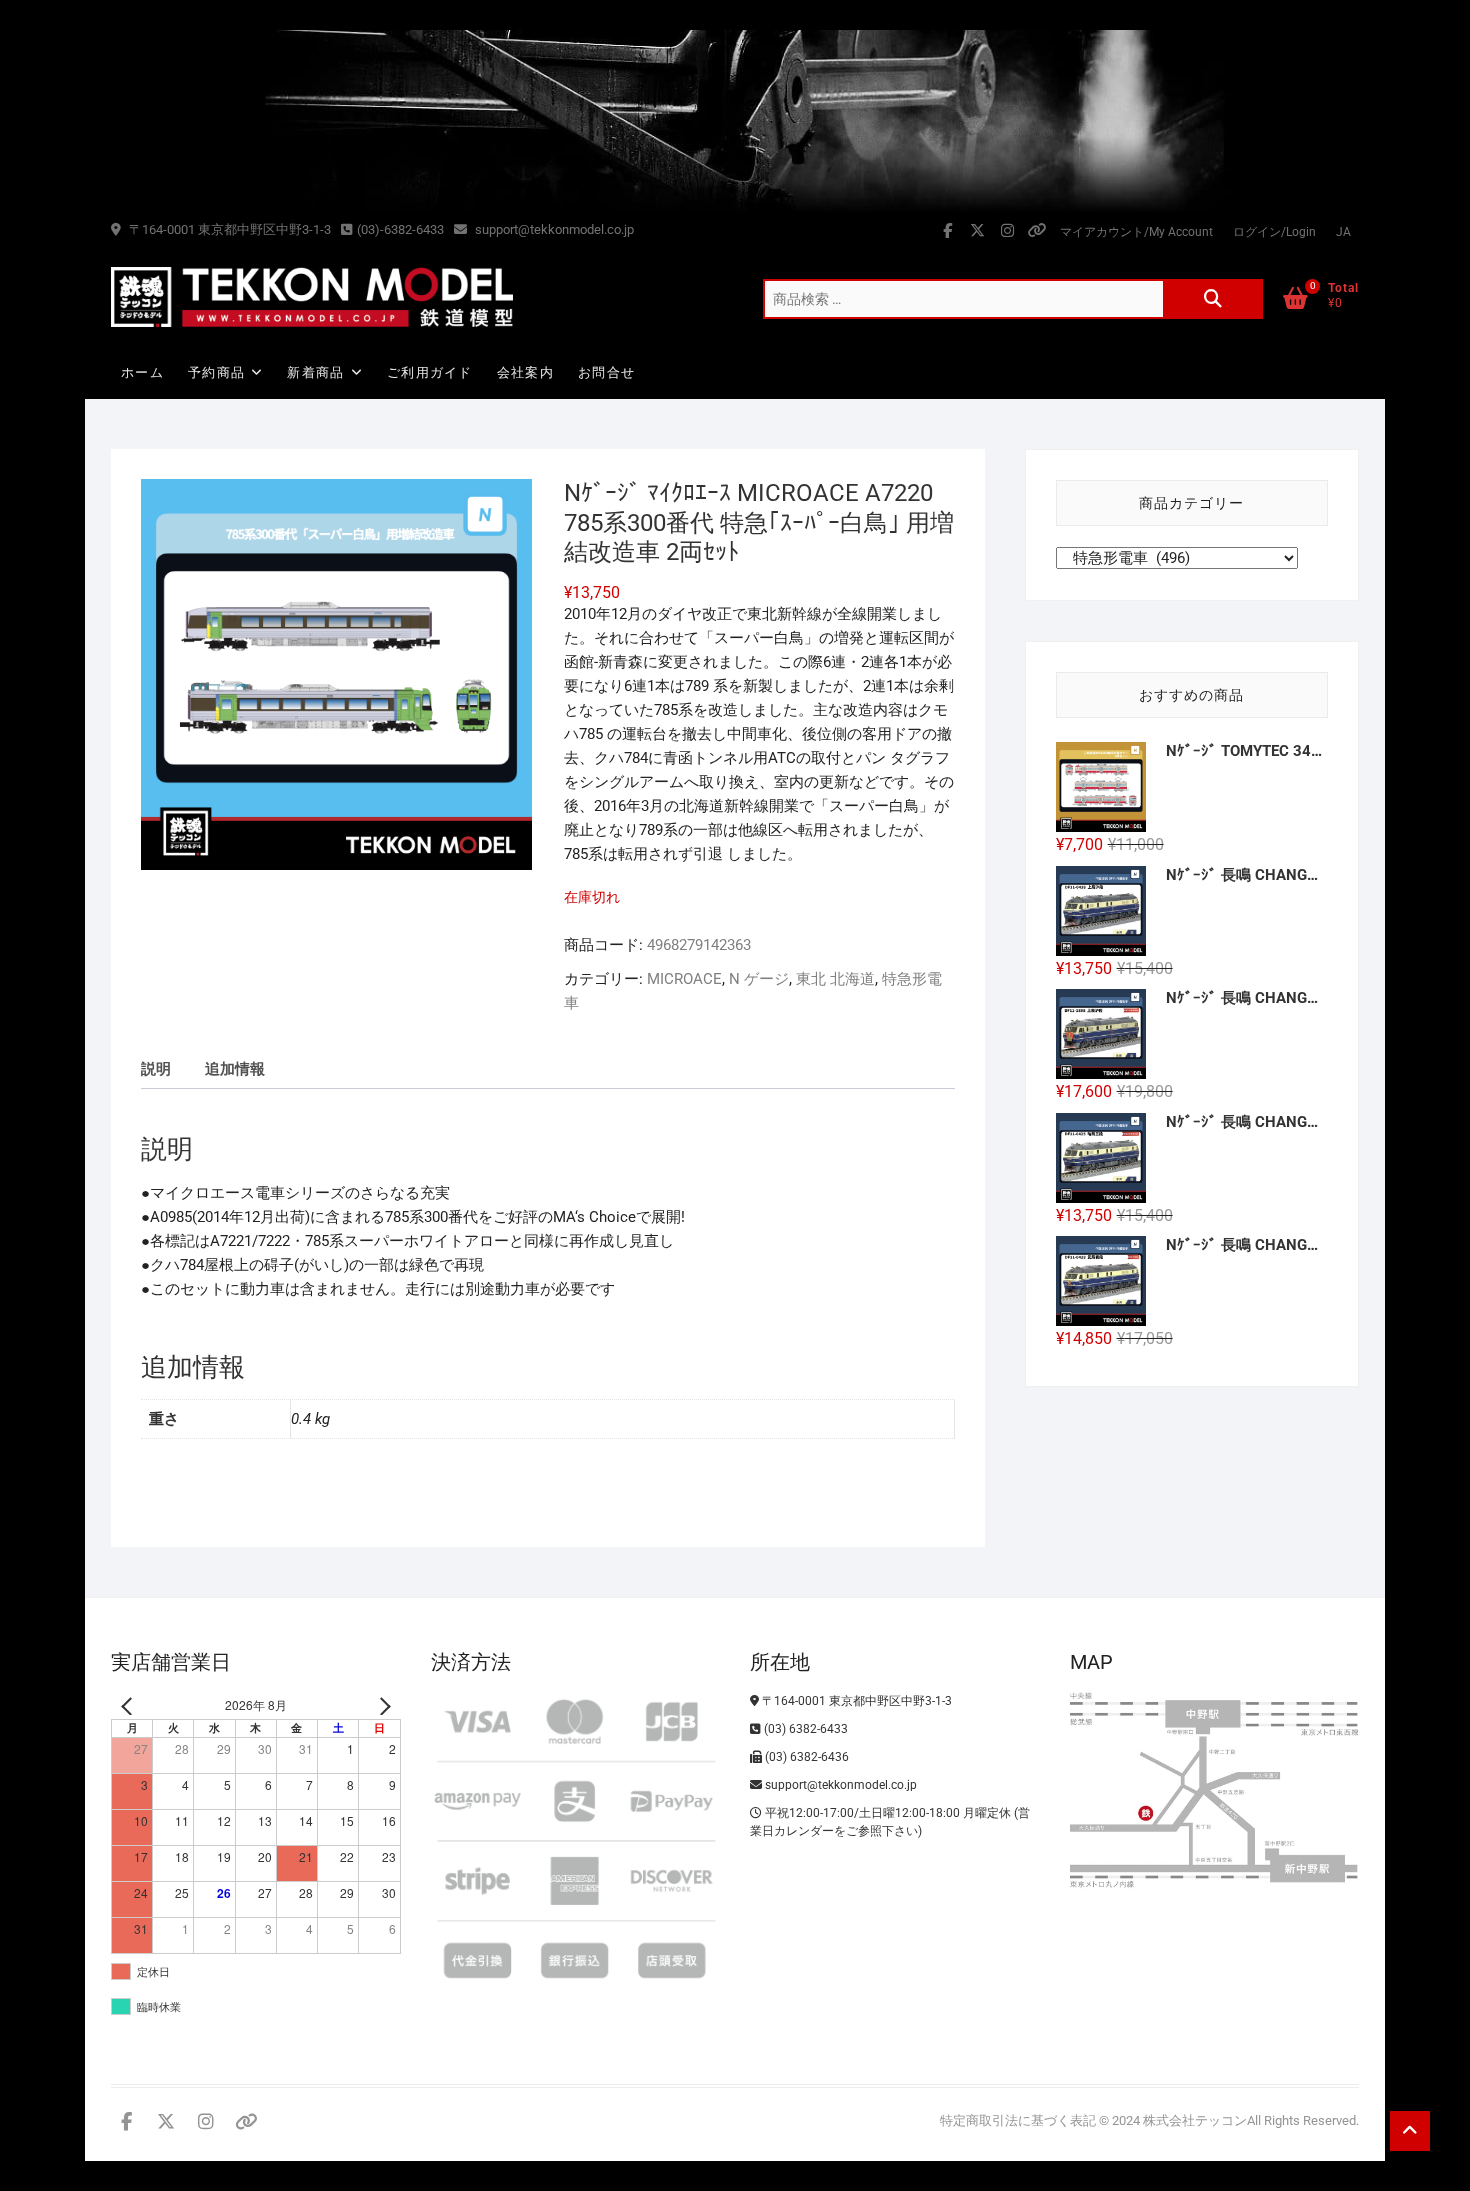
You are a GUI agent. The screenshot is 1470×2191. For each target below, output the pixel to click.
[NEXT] (382, 1705)
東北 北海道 (835, 979)
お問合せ (606, 372)
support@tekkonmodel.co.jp (553, 229)
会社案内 (525, 372)
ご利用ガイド (430, 372)
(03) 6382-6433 (804, 1729)
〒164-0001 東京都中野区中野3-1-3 (228, 229)
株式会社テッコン (1195, 2120)
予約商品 (216, 372)
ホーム (142, 372)
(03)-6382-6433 (400, 229)
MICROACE (684, 979)
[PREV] (130, 1705)
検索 (1213, 299)
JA (1343, 232)
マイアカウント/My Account (1136, 232)
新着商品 (315, 372)
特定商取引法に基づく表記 (1018, 2120)
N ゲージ (759, 979)
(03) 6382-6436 (805, 1757)
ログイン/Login (1274, 232)
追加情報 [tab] (235, 1069)
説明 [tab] (156, 1069)
